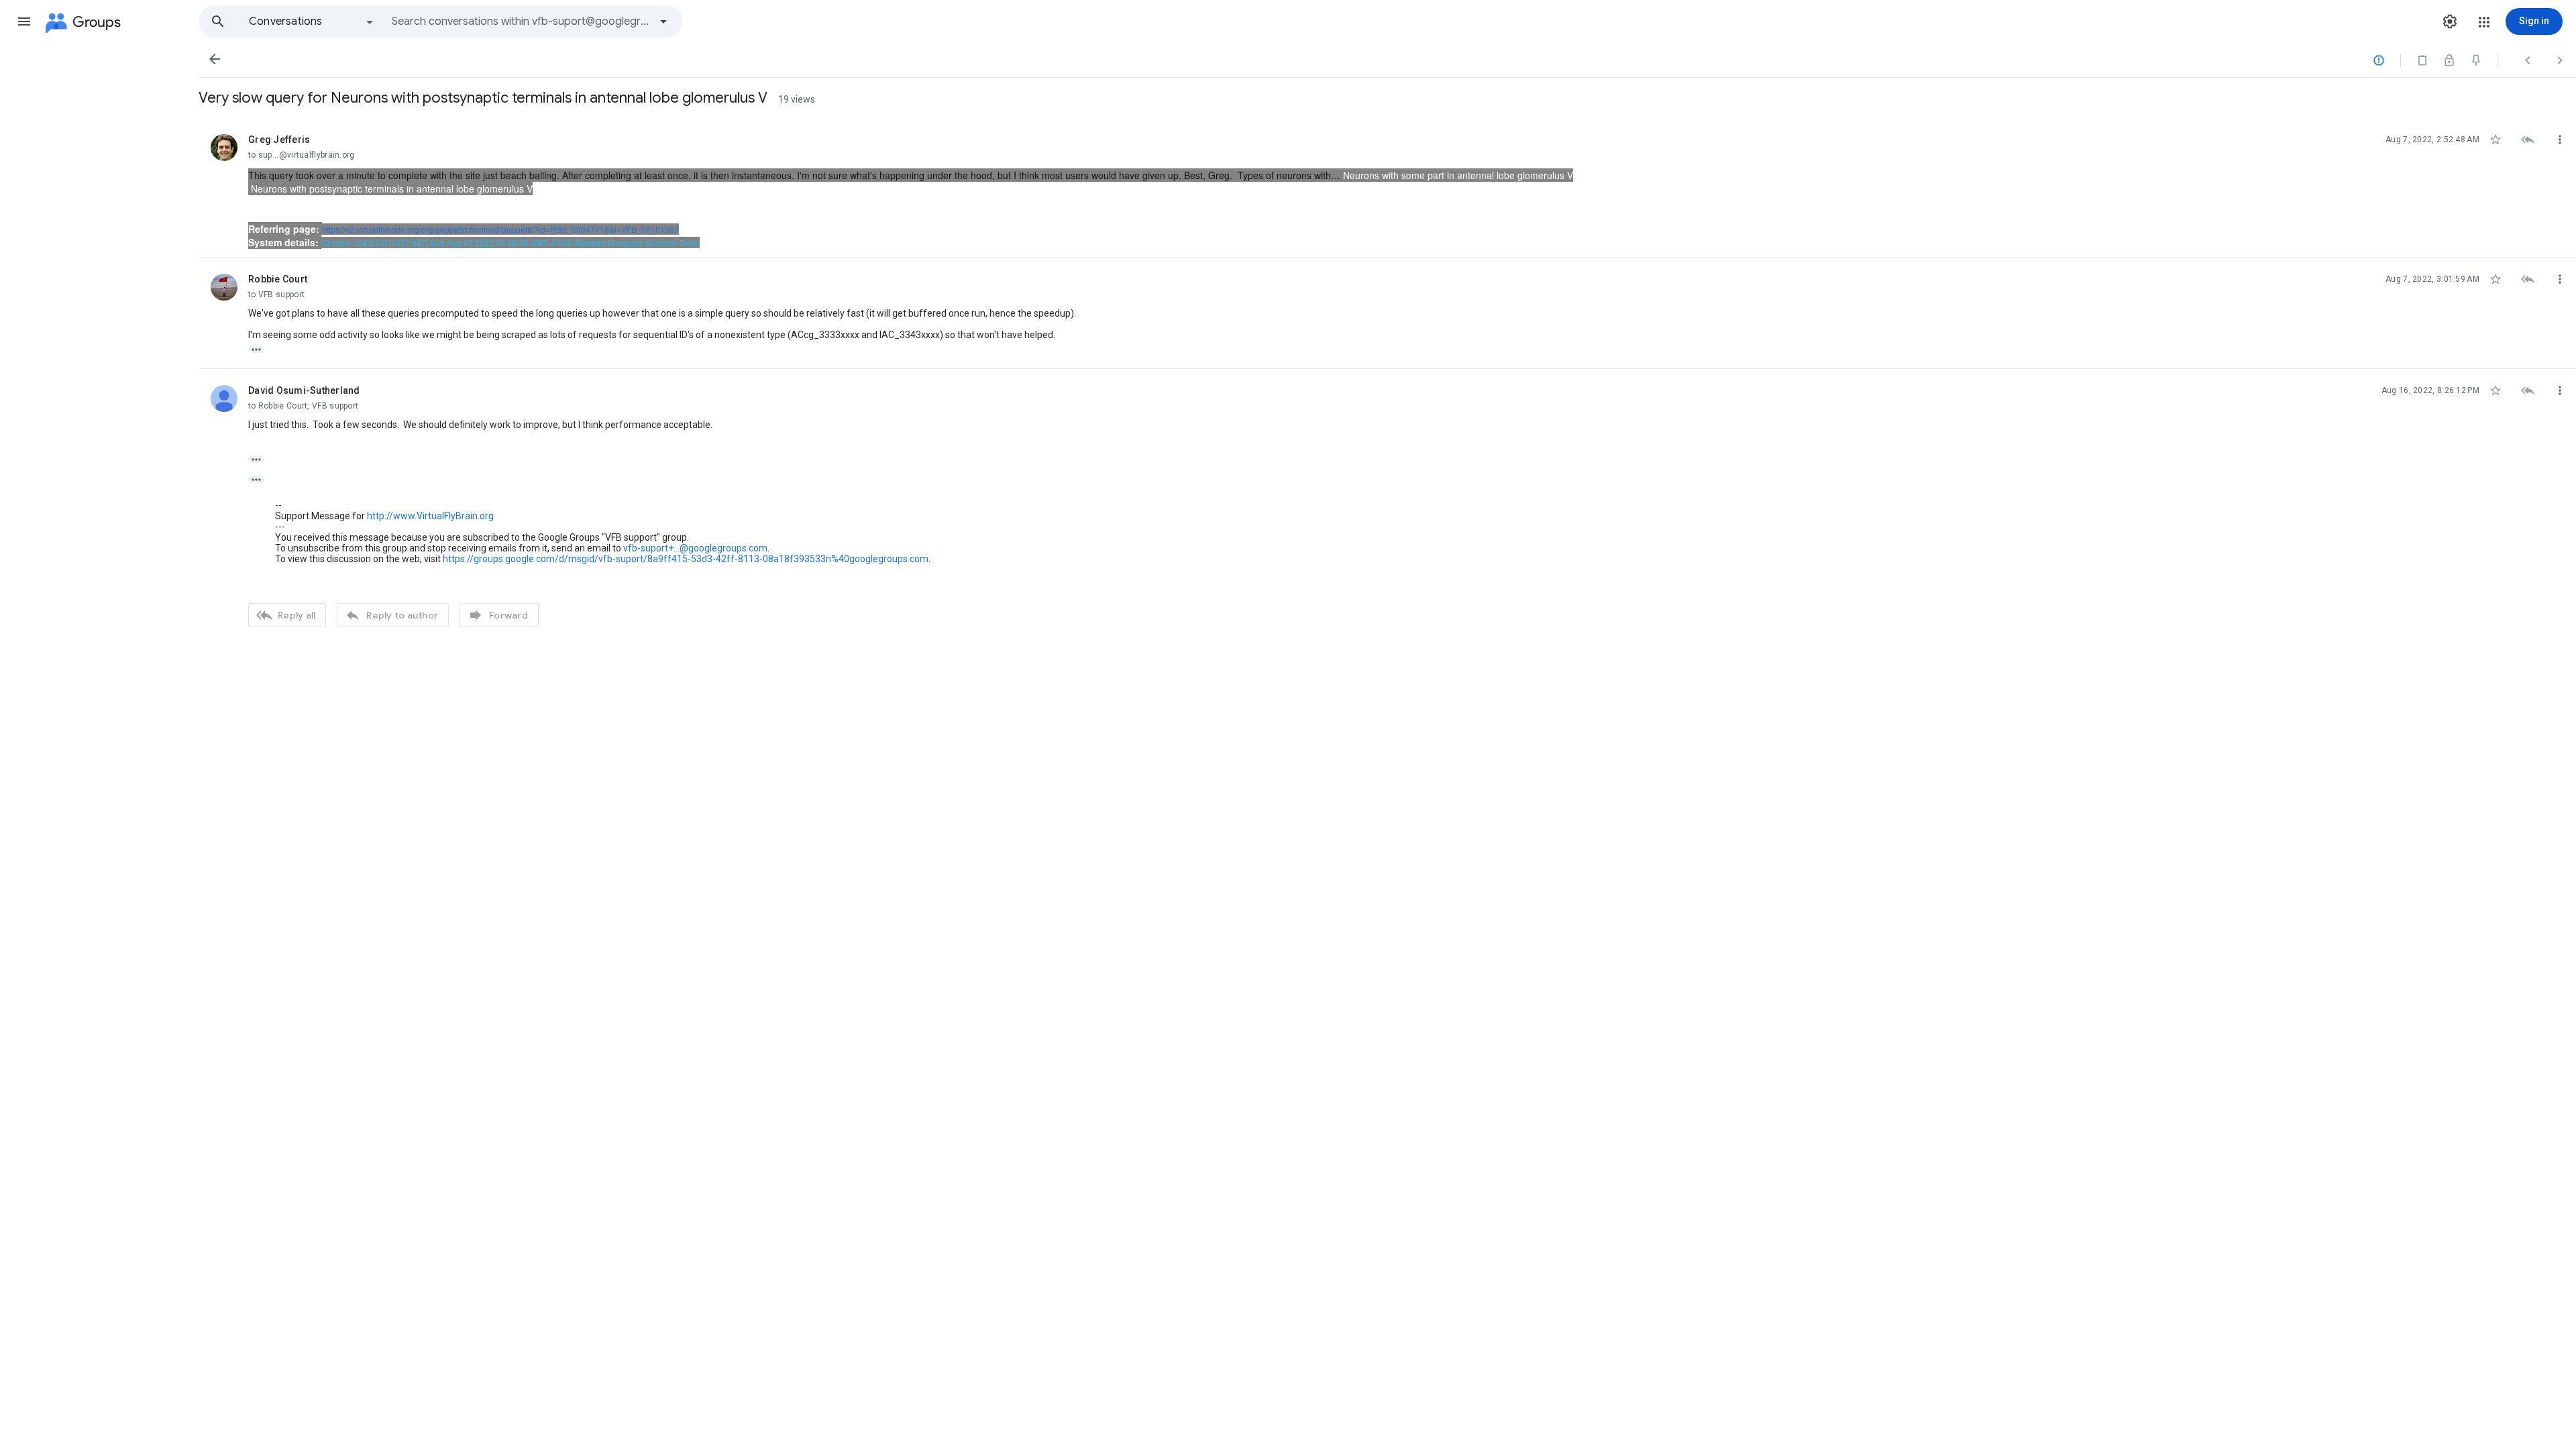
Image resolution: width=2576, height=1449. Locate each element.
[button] (24, 21)
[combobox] (521, 21)
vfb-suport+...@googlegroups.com (695, 548)
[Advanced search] (663, 21)
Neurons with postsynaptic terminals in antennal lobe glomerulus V (392, 189)
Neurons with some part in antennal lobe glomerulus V (1458, 175)
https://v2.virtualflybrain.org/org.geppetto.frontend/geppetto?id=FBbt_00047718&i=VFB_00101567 (500, 229)
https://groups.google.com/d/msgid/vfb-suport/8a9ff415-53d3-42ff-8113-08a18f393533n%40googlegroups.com (686, 559)
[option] (312, 21)
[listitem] (1387, 188)
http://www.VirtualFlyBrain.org (430, 516)
